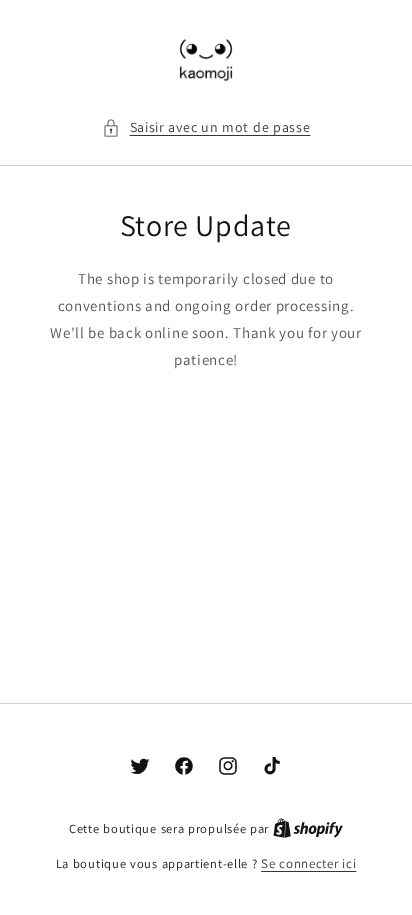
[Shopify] (308, 828)
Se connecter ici (308, 863)
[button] (206, 127)
